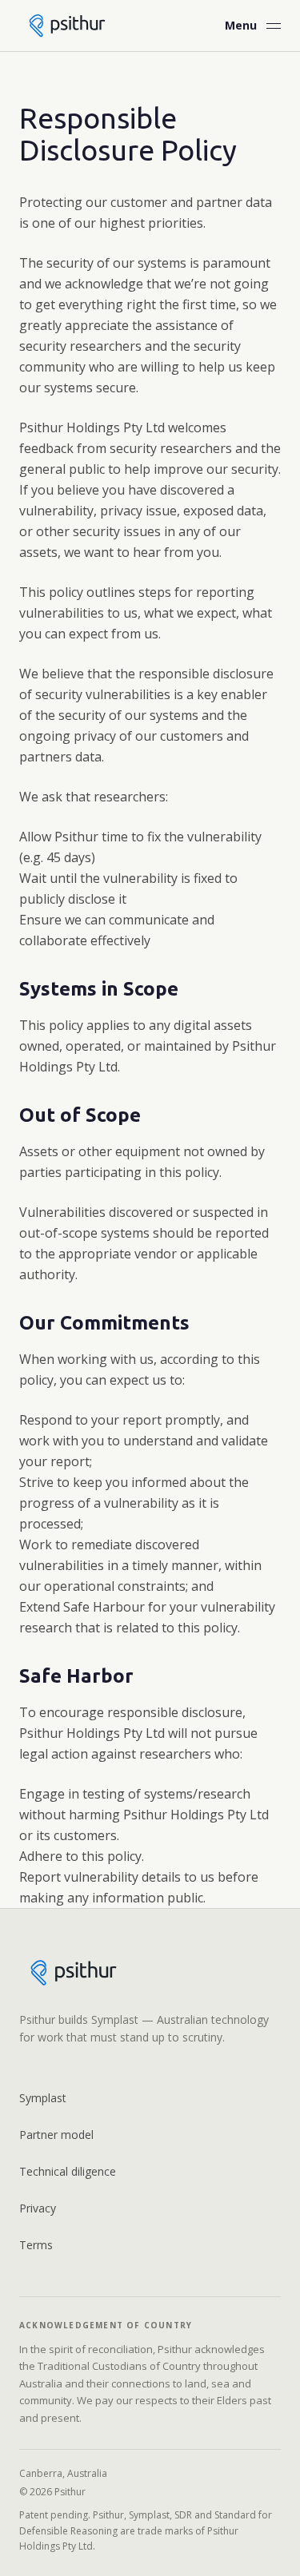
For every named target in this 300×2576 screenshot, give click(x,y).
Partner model (56, 2135)
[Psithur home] (67, 25)
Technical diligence (68, 2171)
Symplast (43, 2098)
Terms (36, 2245)
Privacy (38, 2208)
